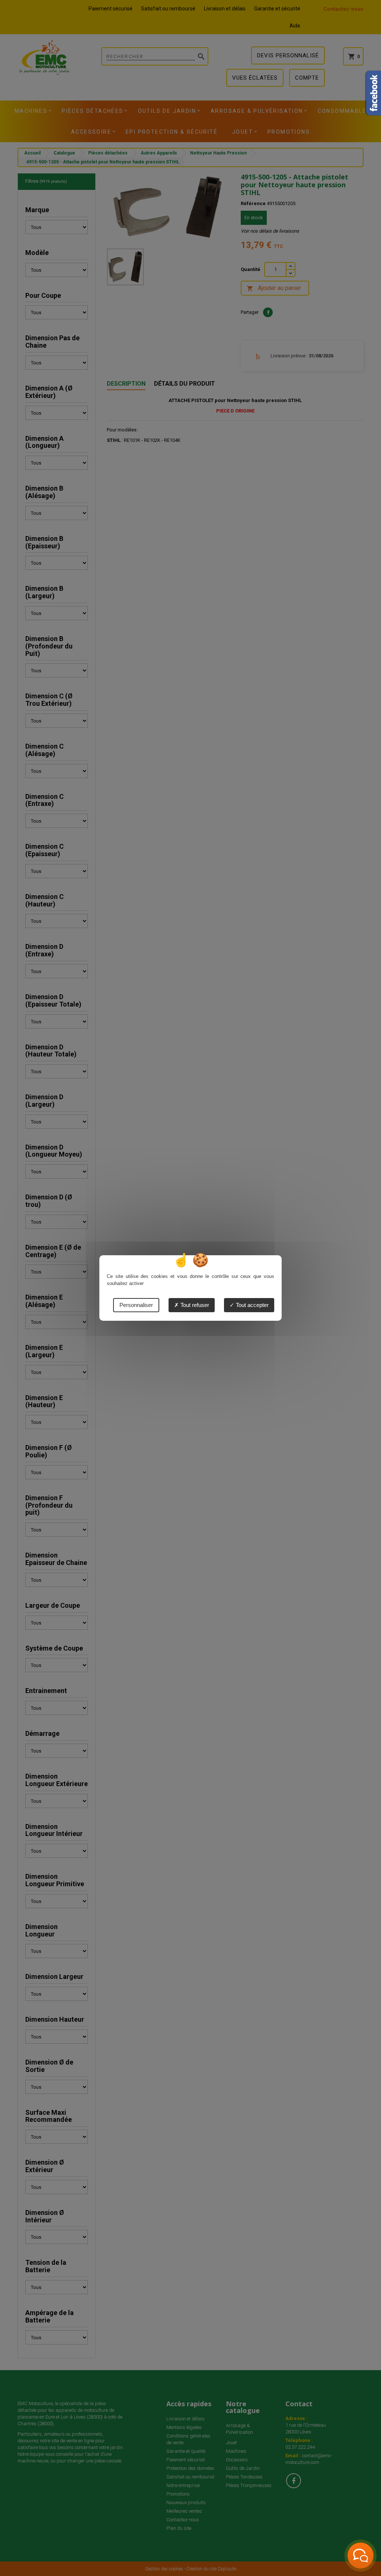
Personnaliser (136, 1305)
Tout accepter (252, 1305)
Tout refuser (194, 1305)
